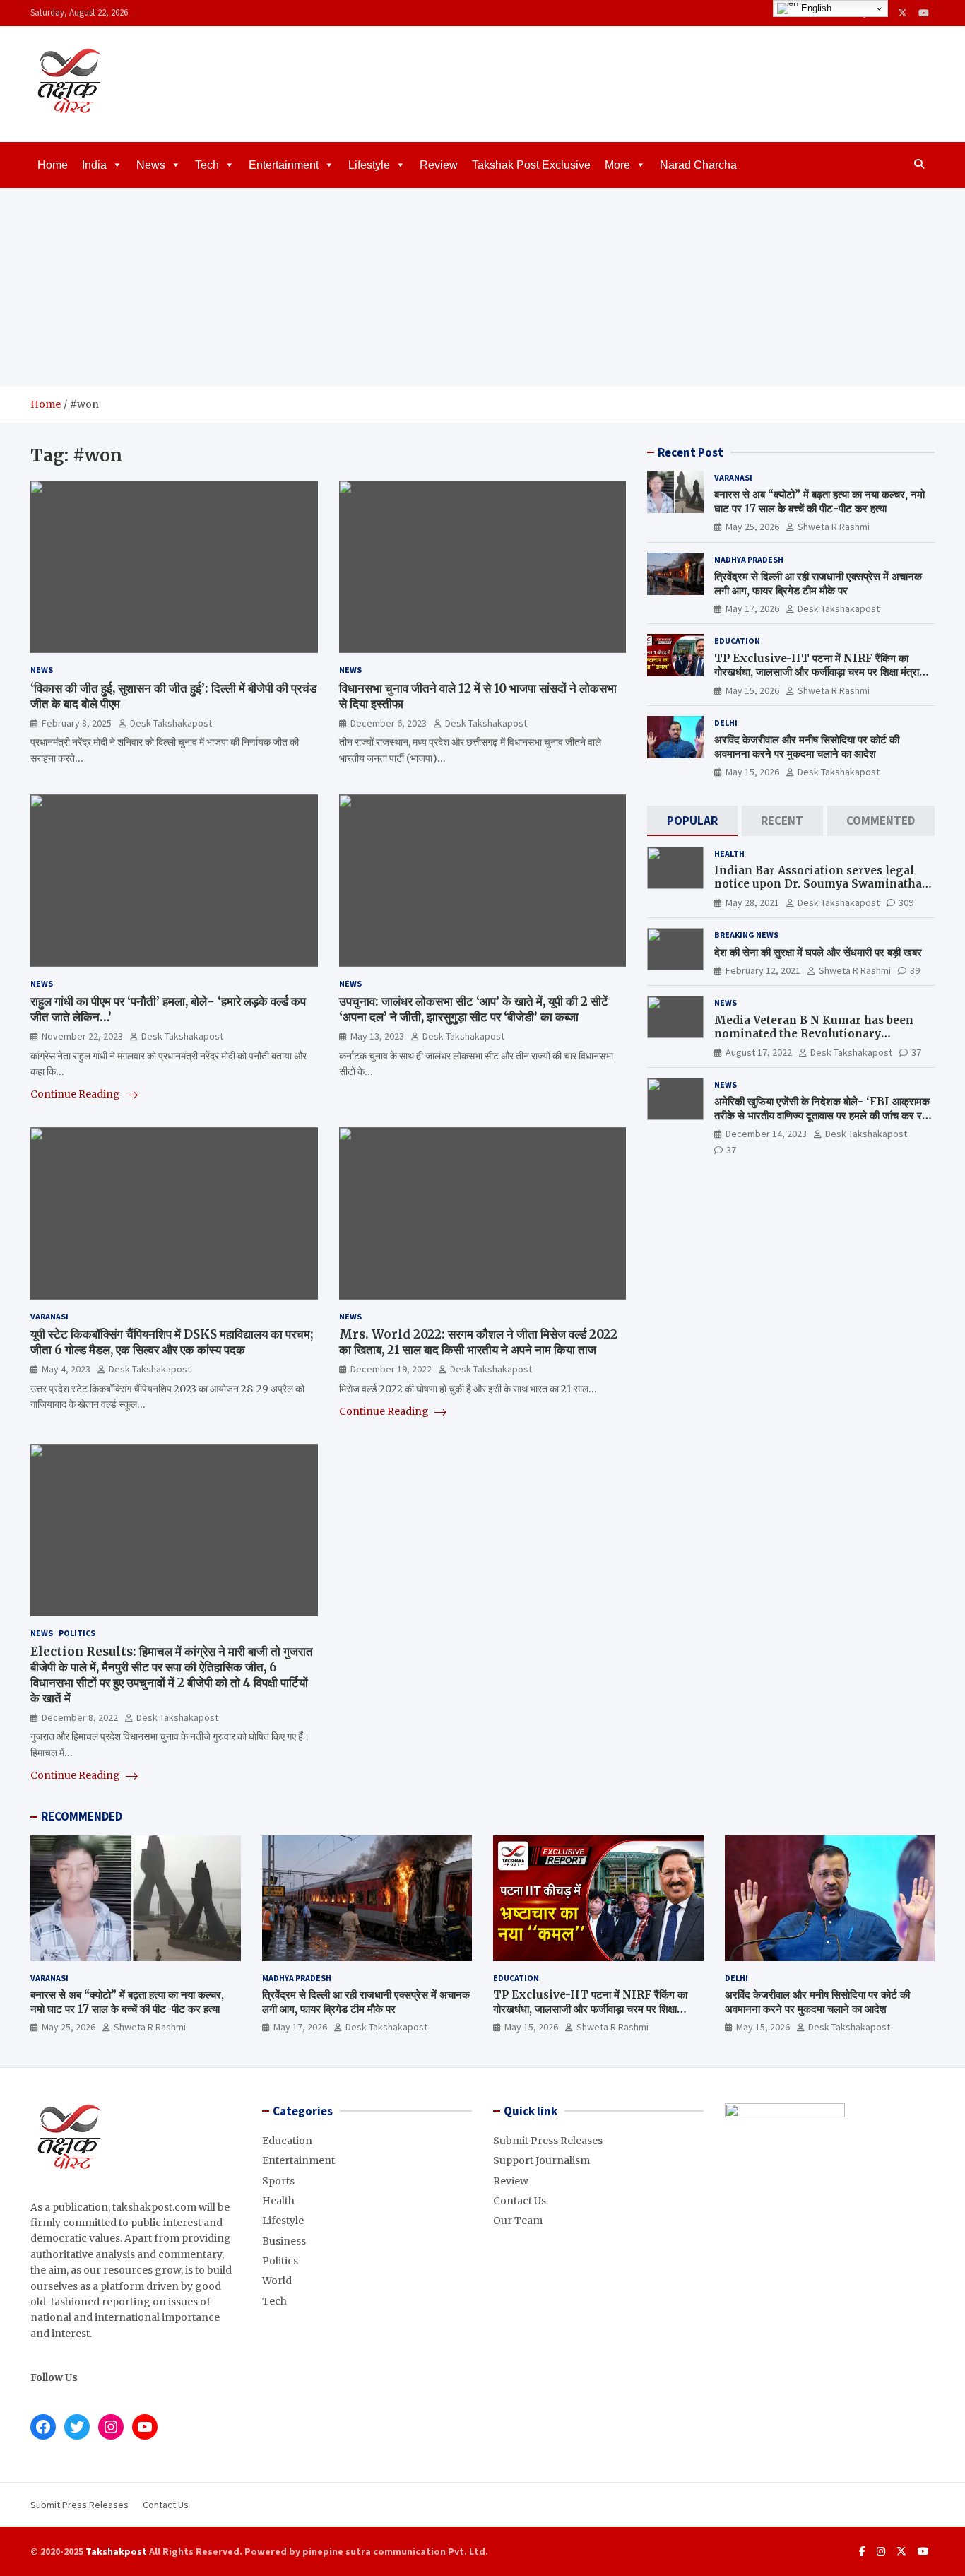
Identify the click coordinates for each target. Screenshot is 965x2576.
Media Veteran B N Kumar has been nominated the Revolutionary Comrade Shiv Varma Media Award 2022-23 (814, 1041)
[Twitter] (902, 13)
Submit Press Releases (548, 2141)
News (151, 165)
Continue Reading (76, 1094)
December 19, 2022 (391, 1369)
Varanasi (49, 1316)
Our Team (518, 2221)
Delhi (726, 723)
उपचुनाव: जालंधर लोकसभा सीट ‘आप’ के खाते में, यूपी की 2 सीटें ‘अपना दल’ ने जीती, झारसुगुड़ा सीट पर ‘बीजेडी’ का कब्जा (474, 1009)
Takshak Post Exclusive (531, 165)
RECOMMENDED (82, 1816)
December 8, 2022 (80, 1717)
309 (906, 902)
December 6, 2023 (389, 723)
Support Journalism (541, 2160)
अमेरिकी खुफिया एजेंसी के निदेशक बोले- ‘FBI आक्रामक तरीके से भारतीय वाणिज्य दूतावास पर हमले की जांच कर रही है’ (822, 1115)
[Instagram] (881, 2551)
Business (284, 2241)
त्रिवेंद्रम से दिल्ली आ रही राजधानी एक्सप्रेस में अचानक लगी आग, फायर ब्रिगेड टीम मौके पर (818, 583)
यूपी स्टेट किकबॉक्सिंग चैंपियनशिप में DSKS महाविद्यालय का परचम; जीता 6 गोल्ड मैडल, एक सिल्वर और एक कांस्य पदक (172, 1342)
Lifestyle (369, 165)
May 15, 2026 (752, 690)
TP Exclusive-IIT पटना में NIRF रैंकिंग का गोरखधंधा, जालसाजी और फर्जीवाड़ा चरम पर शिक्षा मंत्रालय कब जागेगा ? (823, 672)
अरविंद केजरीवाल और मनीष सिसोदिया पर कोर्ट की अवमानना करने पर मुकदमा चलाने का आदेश (807, 747)
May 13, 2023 (377, 1036)
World (277, 2281)
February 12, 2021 (763, 970)
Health (729, 853)
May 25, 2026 (752, 527)
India (94, 165)
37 (916, 1052)
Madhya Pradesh (749, 559)
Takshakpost (116, 2551)
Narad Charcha (698, 165)
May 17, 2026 (752, 608)
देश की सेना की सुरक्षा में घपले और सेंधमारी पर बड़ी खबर (818, 952)
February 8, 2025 (77, 723)
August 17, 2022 (759, 1052)
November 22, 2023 (82, 1036)
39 (915, 970)
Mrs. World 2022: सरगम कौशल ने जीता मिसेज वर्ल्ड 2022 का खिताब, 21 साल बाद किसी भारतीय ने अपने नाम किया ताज (478, 1342)
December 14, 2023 (766, 1134)
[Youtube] (924, 13)
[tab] (692, 821)
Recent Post (691, 452)
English (815, 8)
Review (439, 165)
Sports (278, 2181)
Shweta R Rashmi (834, 527)
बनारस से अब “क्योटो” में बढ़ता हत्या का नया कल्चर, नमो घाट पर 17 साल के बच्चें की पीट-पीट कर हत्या (819, 501)
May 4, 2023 (66, 1369)
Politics (77, 1633)
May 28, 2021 (752, 902)
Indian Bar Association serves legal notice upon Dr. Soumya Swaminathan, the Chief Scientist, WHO (823, 884)
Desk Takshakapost (171, 723)
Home (53, 165)
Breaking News (746, 935)
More (617, 165)
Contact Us (520, 2201)
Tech (207, 165)
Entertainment (284, 165)
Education (737, 641)
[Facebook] (862, 2551)
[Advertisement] (482, 287)
